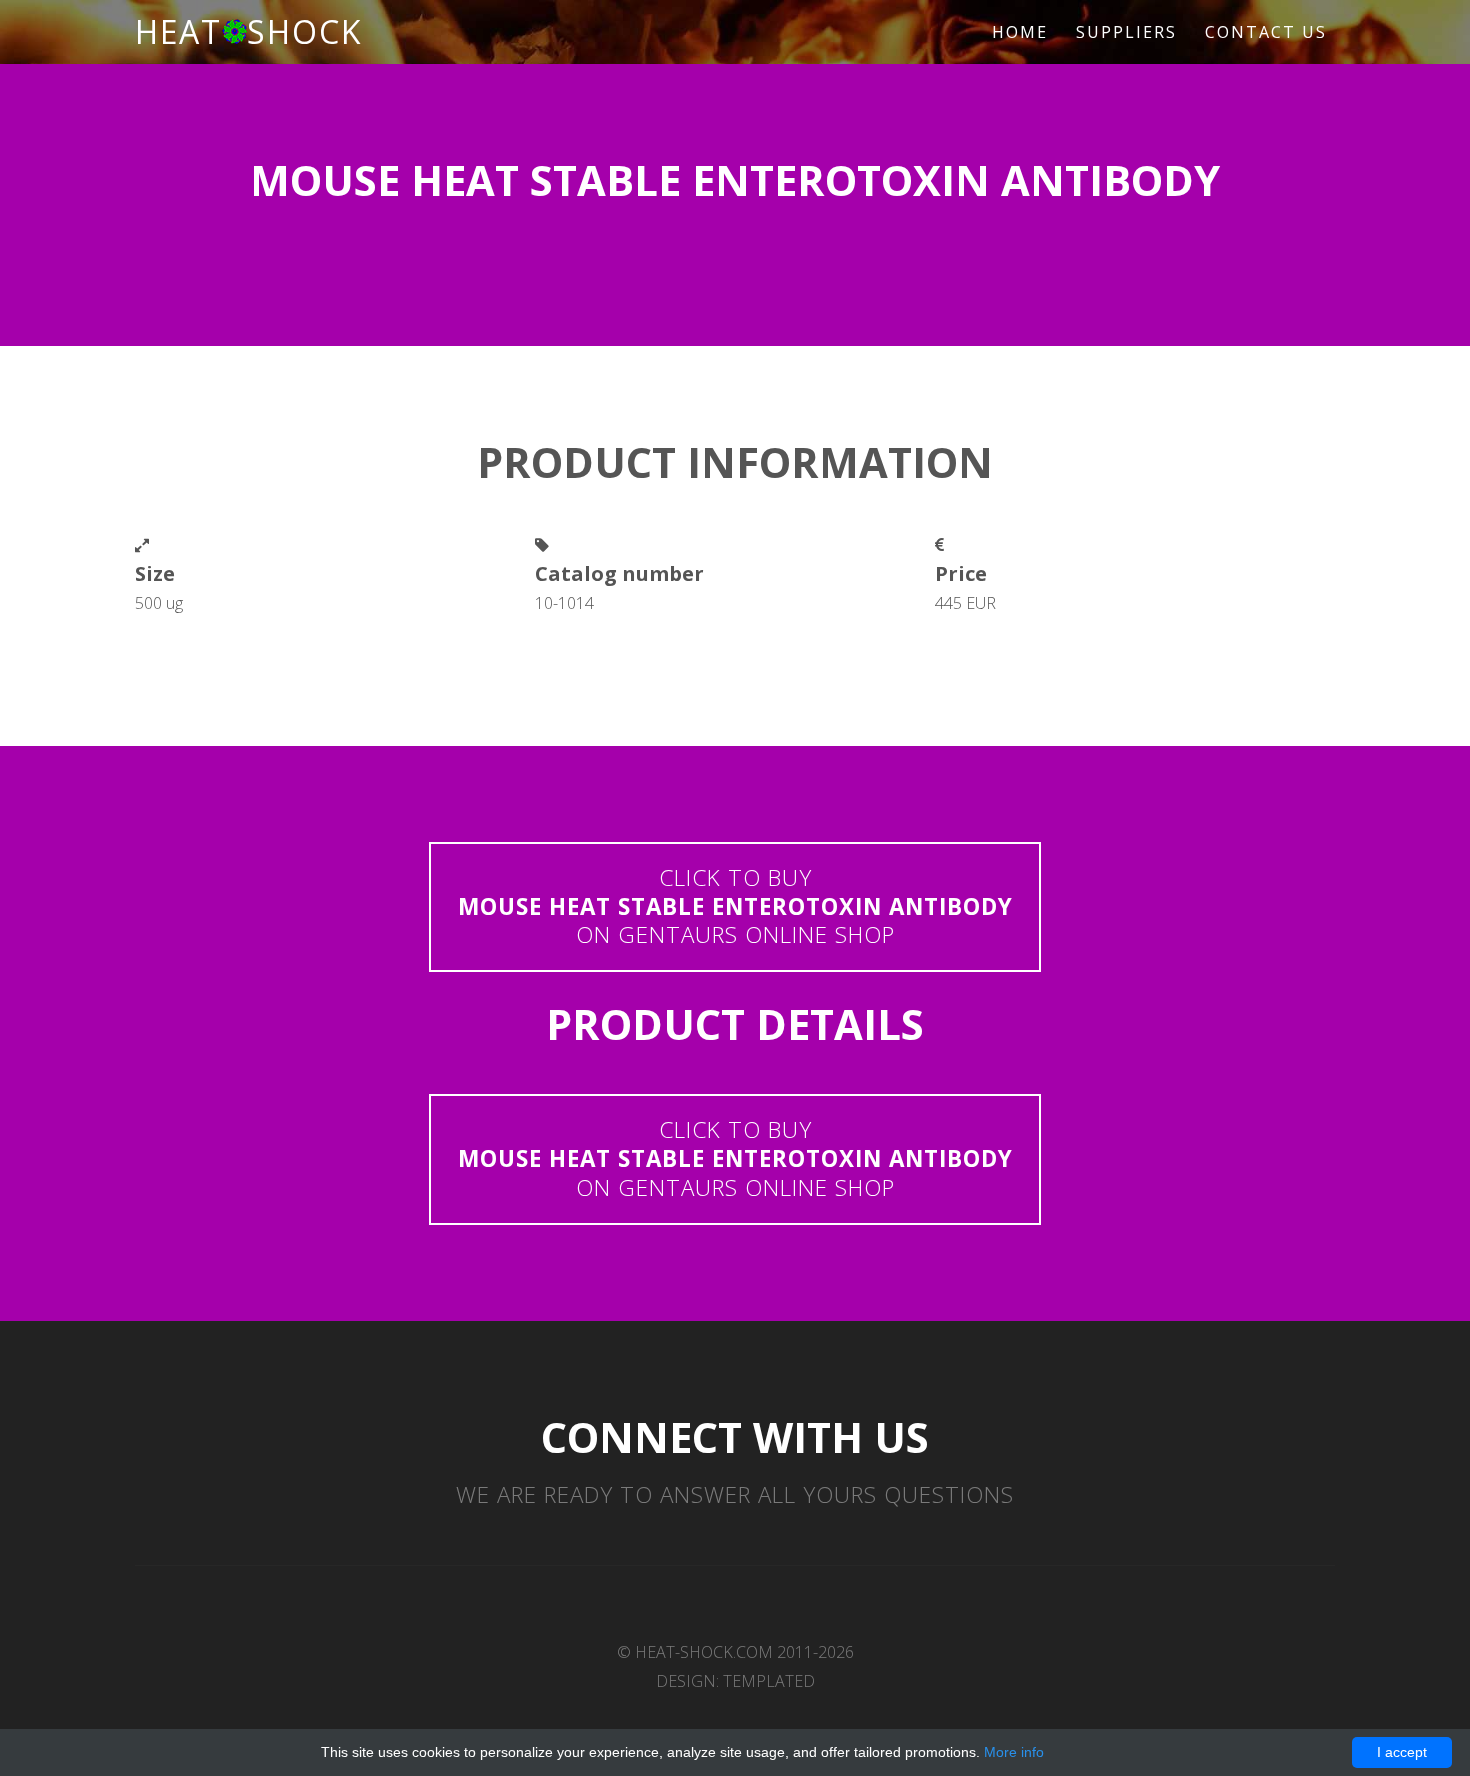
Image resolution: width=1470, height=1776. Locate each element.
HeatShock (249, 31)
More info (1014, 1752)
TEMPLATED (769, 1681)
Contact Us (1266, 32)
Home (1020, 32)
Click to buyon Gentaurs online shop (735, 906)
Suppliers (1126, 32)
